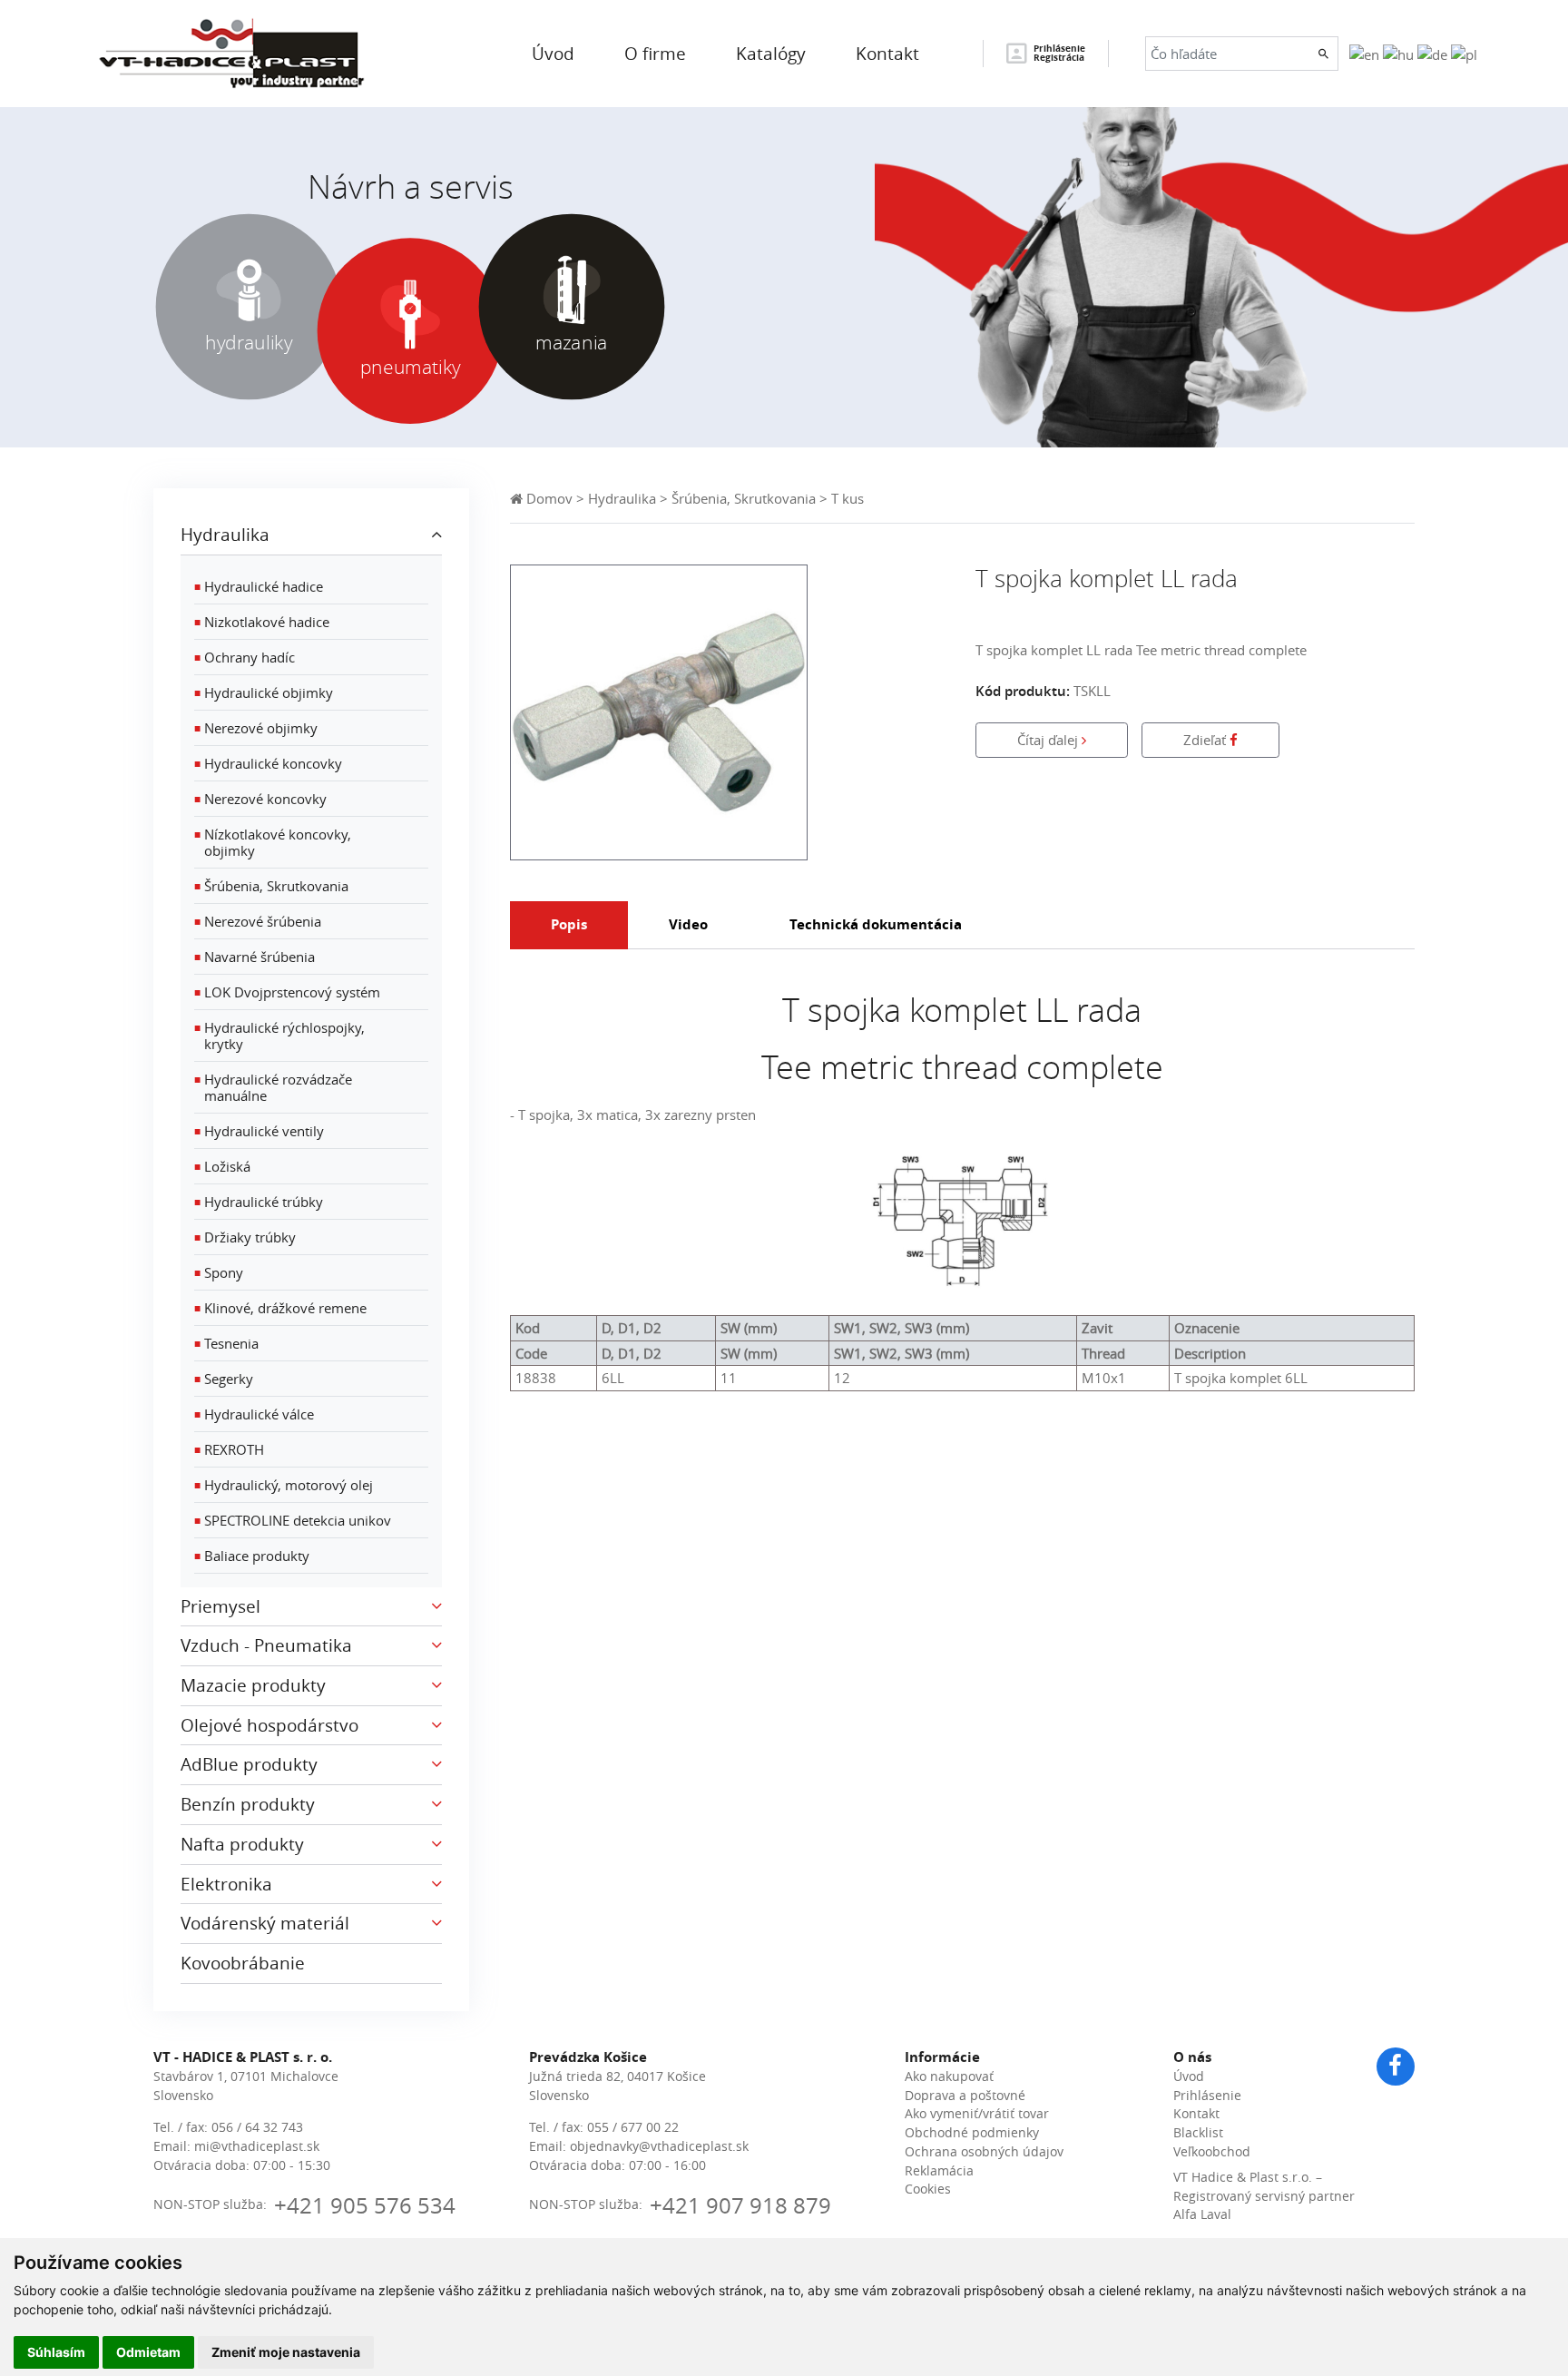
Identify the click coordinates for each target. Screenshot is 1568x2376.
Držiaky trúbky (245, 1237)
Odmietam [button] (148, 2352)
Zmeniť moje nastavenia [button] (286, 2352)
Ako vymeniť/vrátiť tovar (977, 2114)
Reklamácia (939, 2171)
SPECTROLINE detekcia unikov (293, 1520)
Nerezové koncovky (260, 799)
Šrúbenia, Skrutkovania (271, 886)
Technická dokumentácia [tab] (876, 924)
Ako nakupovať (949, 2077)
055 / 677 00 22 (633, 2127)
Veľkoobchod (1212, 2152)
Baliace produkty (252, 1556)
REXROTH (229, 1449)
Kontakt (1196, 2114)
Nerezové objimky (256, 728)
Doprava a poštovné (965, 2096)
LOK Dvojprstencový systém (287, 992)
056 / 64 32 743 (257, 2127)
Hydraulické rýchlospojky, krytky (279, 1036)
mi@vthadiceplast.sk (257, 2146)
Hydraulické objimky (264, 692)
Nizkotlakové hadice (262, 622)
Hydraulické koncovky (268, 763)
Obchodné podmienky (972, 2133)
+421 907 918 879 (740, 2205)
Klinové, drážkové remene (280, 1308)
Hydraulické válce (254, 1414)
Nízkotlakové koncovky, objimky (273, 842)
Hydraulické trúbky (259, 1202)
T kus (848, 498)
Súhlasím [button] (56, 2352)
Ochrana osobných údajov (984, 2152)
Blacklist (1198, 2133)
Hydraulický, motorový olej (284, 1485)
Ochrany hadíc (245, 657)
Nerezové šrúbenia (258, 921)
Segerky (224, 1379)
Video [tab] (688, 924)
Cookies (928, 2189)
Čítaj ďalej (1049, 740)
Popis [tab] (569, 924)
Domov (548, 498)
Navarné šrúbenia (255, 957)
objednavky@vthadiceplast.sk (659, 2146)
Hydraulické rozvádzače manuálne (273, 1087)
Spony (219, 1272)
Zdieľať (1206, 740)
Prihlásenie (1207, 2096)
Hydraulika (622, 498)
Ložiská (222, 1166)
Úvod (1189, 2077)
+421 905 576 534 (365, 2205)
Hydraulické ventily (259, 1131)
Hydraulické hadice (259, 586)
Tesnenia (226, 1343)
